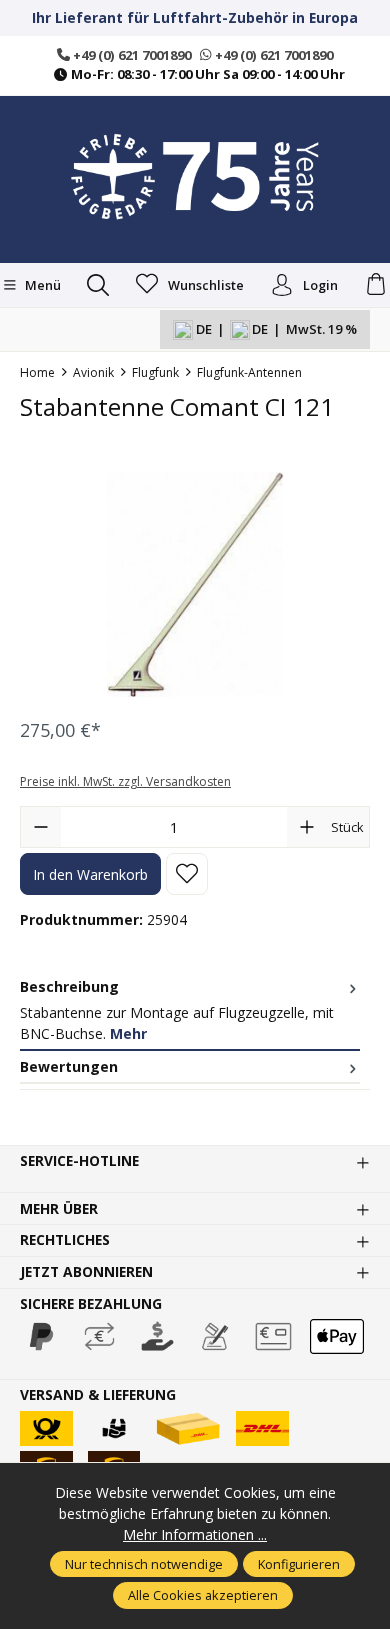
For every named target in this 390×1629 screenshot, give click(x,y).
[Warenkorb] (376, 285)
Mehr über (59, 1209)
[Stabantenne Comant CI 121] (195, 584)
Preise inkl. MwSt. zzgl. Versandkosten (125, 781)
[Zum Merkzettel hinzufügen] (187, 874)
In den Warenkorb (90, 874)
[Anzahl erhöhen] (307, 827)
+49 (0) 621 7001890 (130, 55)
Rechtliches (65, 1240)
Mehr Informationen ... (195, 1534)
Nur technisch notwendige (144, 1564)
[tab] (190, 1011)
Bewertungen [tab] (69, 1066)
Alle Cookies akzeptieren (203, 1595)
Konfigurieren (299, 1564)
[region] (195, 584)
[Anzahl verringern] (41, 827)
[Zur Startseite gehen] (195, 177)
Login (320, 285)
